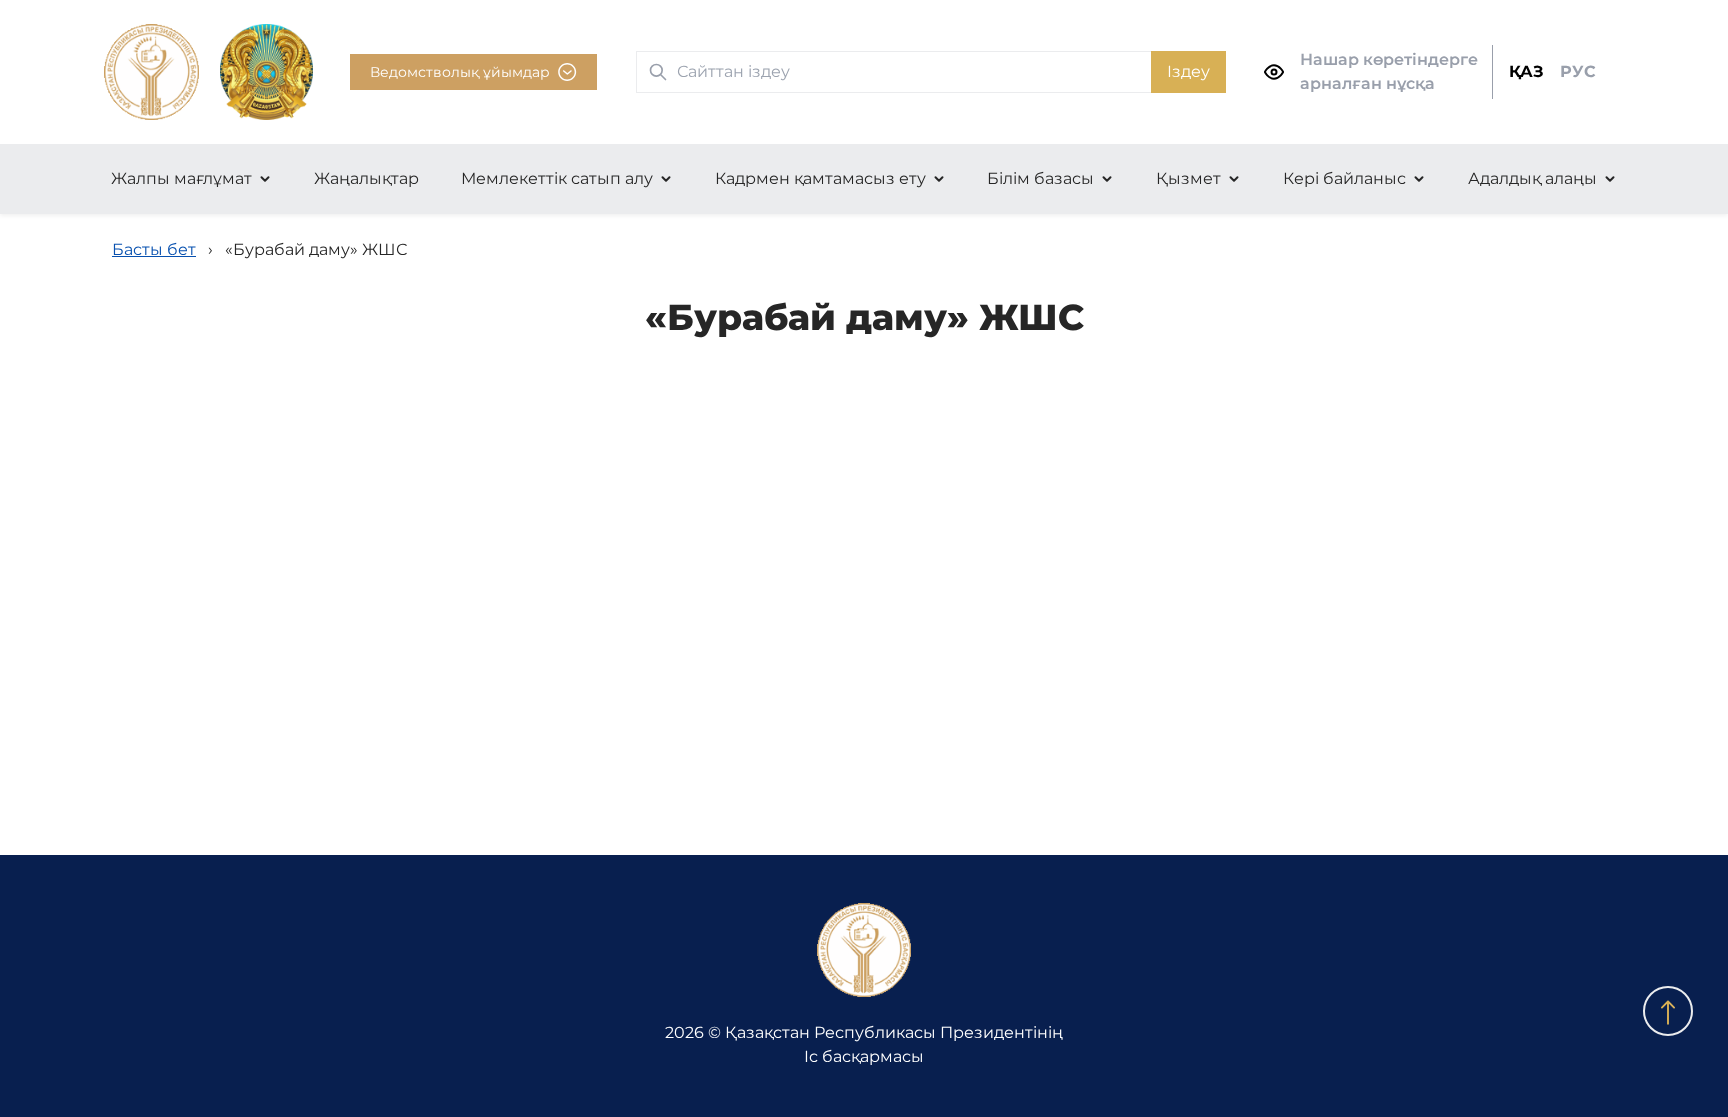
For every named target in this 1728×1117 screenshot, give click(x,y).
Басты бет (154, 249)
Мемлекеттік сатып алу (557, 178)
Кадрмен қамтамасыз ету (820, 178)
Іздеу (1188, 71)
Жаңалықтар (366, 178)
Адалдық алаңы (1532, 178)
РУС (1578, 71)
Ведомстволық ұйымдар (460, 72)
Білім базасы (1040, 178)
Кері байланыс (1344, 178)
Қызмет (1188, 178)
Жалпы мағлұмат (181, 178)
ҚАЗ (1526, 71)
